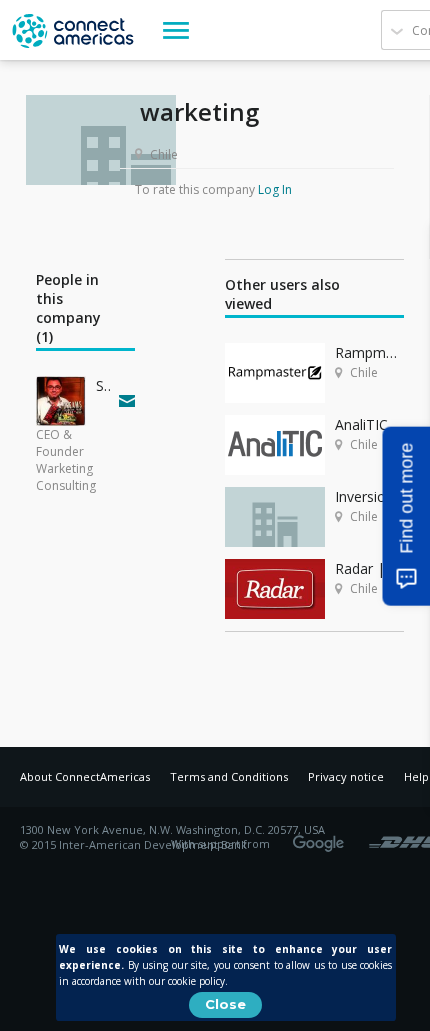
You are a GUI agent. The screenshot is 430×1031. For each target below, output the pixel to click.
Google (322, 837)
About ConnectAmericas (85, 776)
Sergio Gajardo (103, 385)
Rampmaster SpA (369, 352)
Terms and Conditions (229, 776)
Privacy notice (346, 776)
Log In (275, 189)
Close (225, 1004)
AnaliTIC (361, 424)
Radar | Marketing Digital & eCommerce (369, 568)
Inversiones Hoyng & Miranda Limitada (369, 496)
